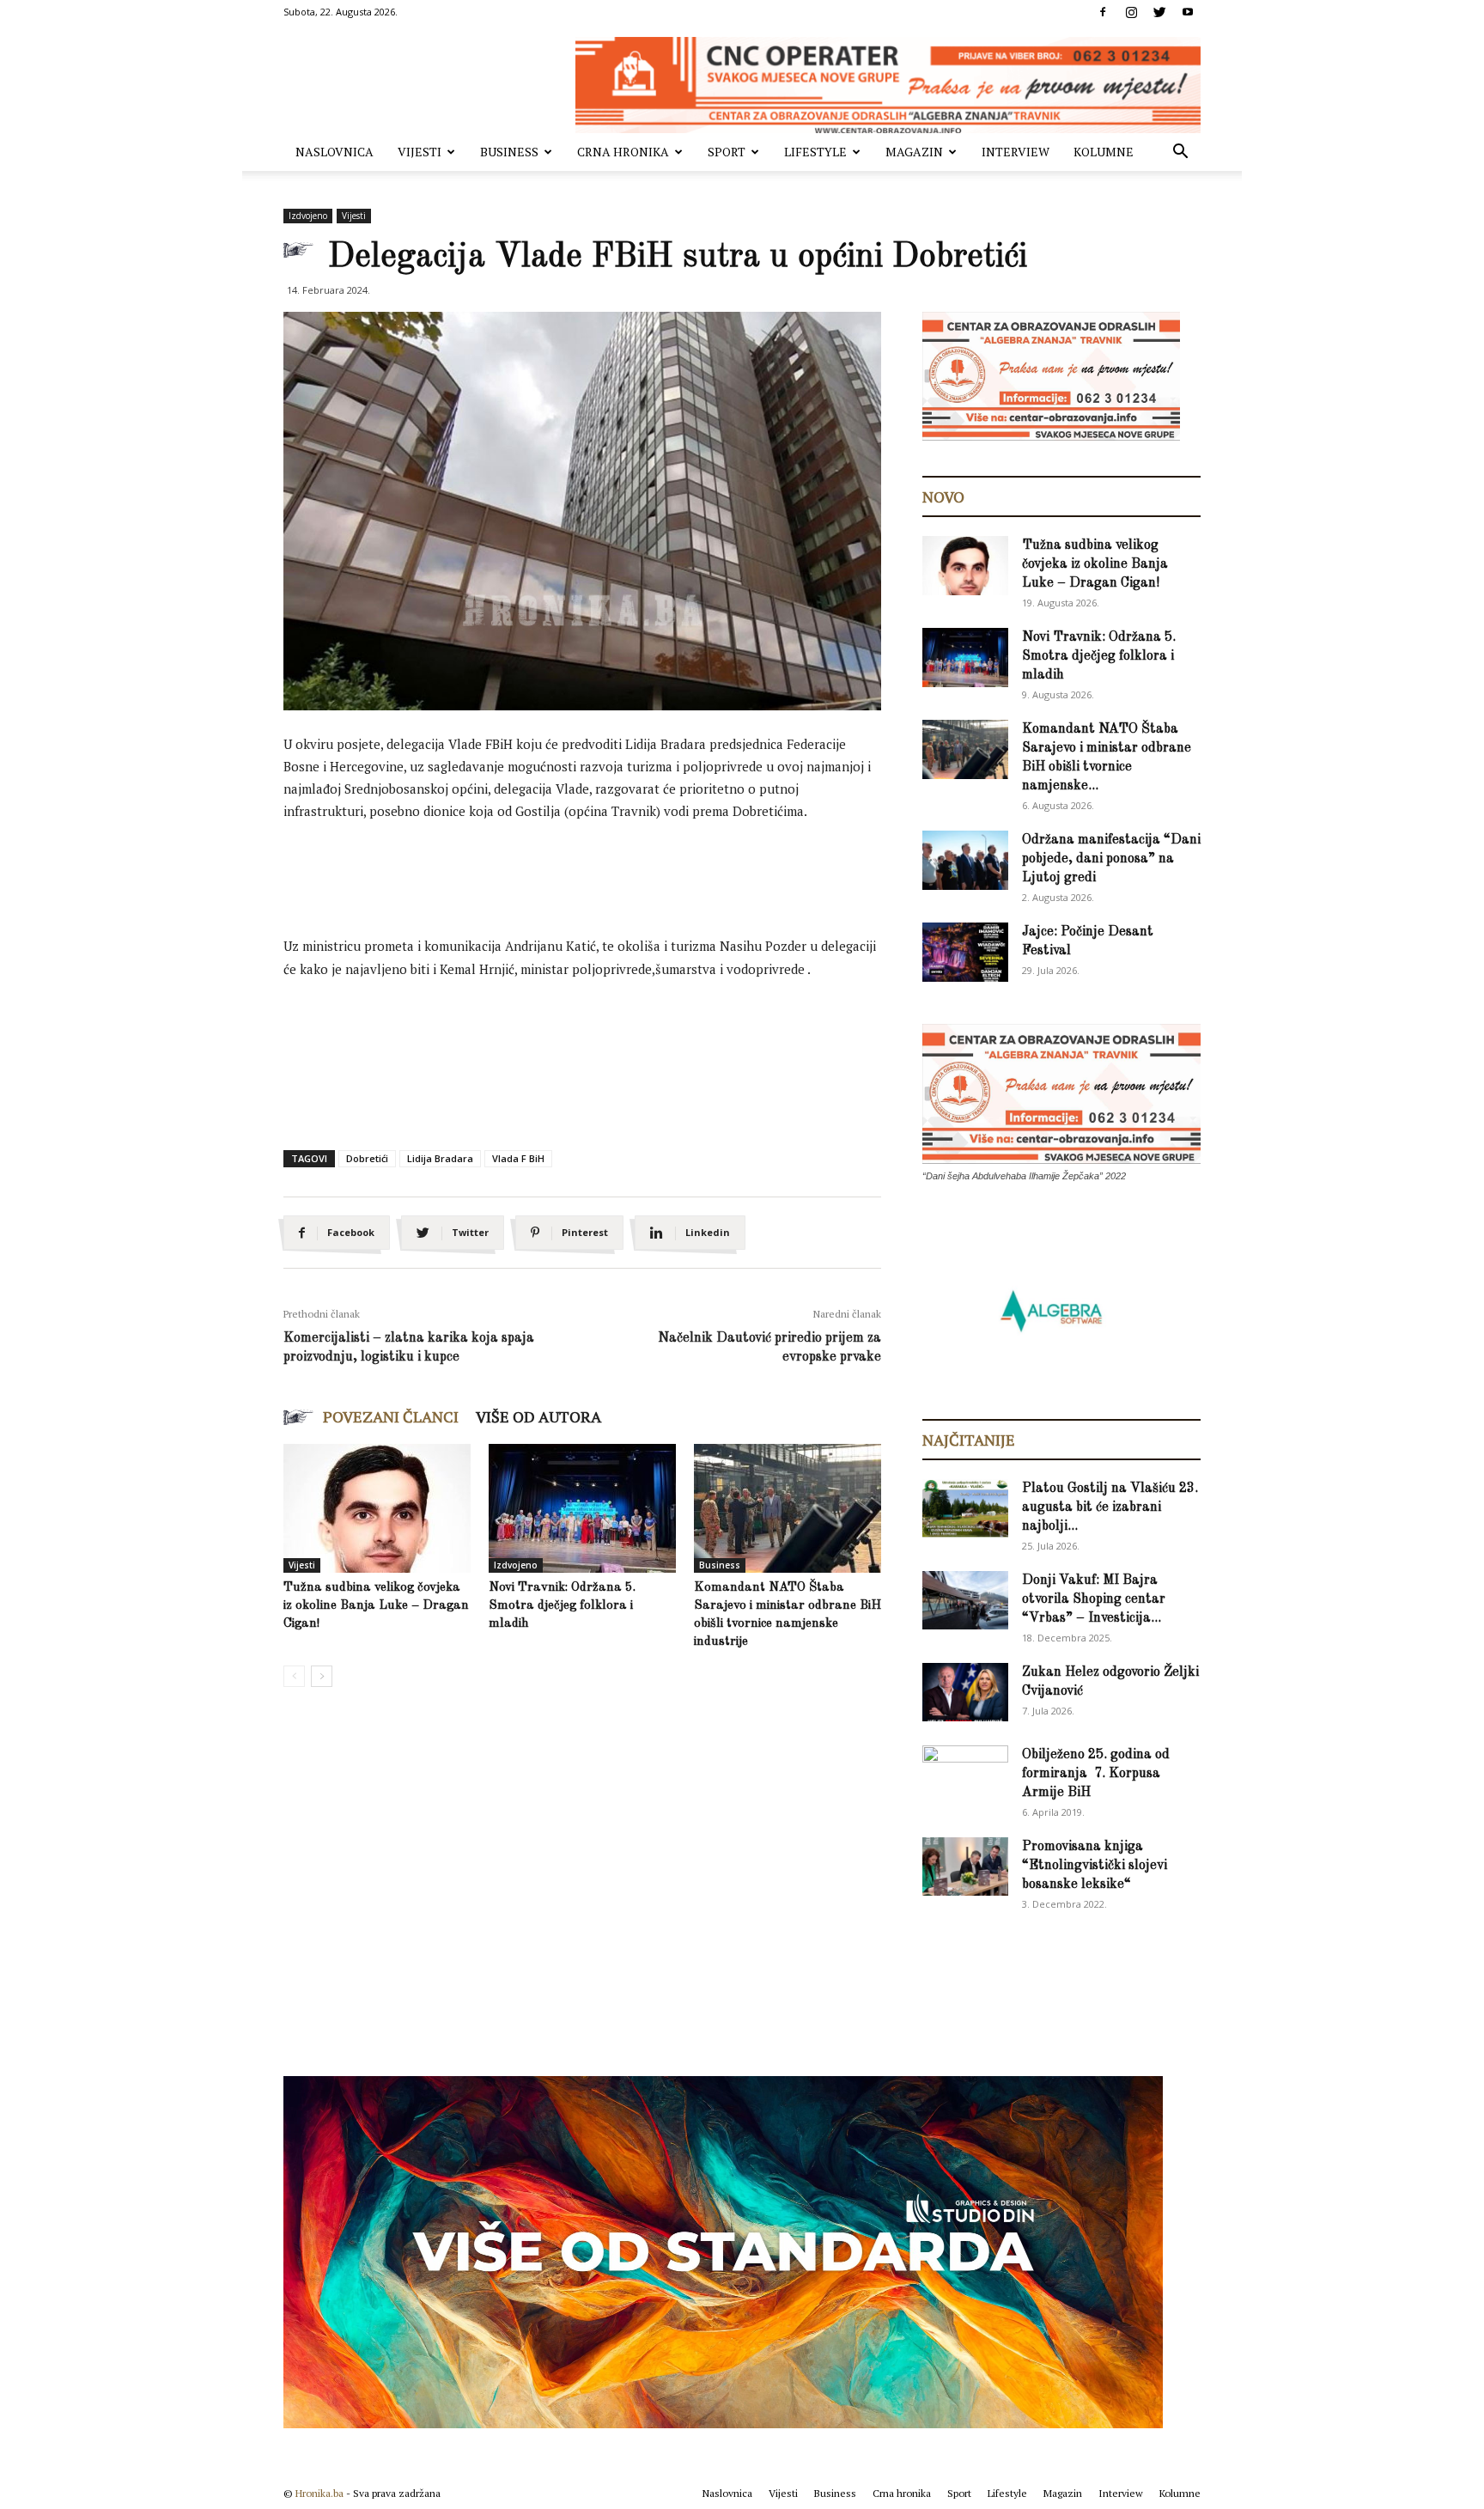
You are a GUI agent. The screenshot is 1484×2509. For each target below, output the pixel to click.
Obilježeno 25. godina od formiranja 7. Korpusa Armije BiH (1096, 1774)
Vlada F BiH (518, 1158)
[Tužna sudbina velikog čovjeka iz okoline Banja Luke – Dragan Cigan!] (377, 1508)
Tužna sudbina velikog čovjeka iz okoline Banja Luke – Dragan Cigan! (376, 1606)
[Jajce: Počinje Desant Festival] (965, 952)
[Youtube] (1188, 12)
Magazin (914, 152)
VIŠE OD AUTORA (538, 1416)
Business (509, 152)
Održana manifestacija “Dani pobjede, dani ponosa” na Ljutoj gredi (1111, 859)
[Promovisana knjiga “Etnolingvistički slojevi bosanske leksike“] (965, 1867)
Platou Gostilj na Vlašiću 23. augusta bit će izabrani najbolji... (1110, 1507)
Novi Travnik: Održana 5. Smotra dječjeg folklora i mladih (562, 1606)
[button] (1180, 153)
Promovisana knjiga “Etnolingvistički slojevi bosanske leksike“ (1095, 1866)
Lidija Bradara (440, 1158)
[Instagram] (1131, 12)
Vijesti (420, 152)
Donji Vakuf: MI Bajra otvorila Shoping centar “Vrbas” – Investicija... (1094, 1599)
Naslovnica (335, 152)
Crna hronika (623, 152)
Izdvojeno (308, 216)
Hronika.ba (319, 2493)
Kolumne (1104, 152)
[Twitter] (1159, 12)
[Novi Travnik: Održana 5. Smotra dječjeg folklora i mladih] (582, 1508)
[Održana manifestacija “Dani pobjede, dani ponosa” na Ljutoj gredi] (965, 860)
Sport (727, 152)
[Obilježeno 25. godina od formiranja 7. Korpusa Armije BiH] (965, 1775)
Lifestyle (815, 152)
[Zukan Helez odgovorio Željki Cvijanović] (965, 1693)
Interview (1016, 152)
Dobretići (367, 1158)
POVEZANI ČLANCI (391, 1416)
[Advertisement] (596, 883)
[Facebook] (1103, 12)
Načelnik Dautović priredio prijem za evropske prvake (769, 1348)
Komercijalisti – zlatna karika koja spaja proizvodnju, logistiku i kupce (409, 1348)
